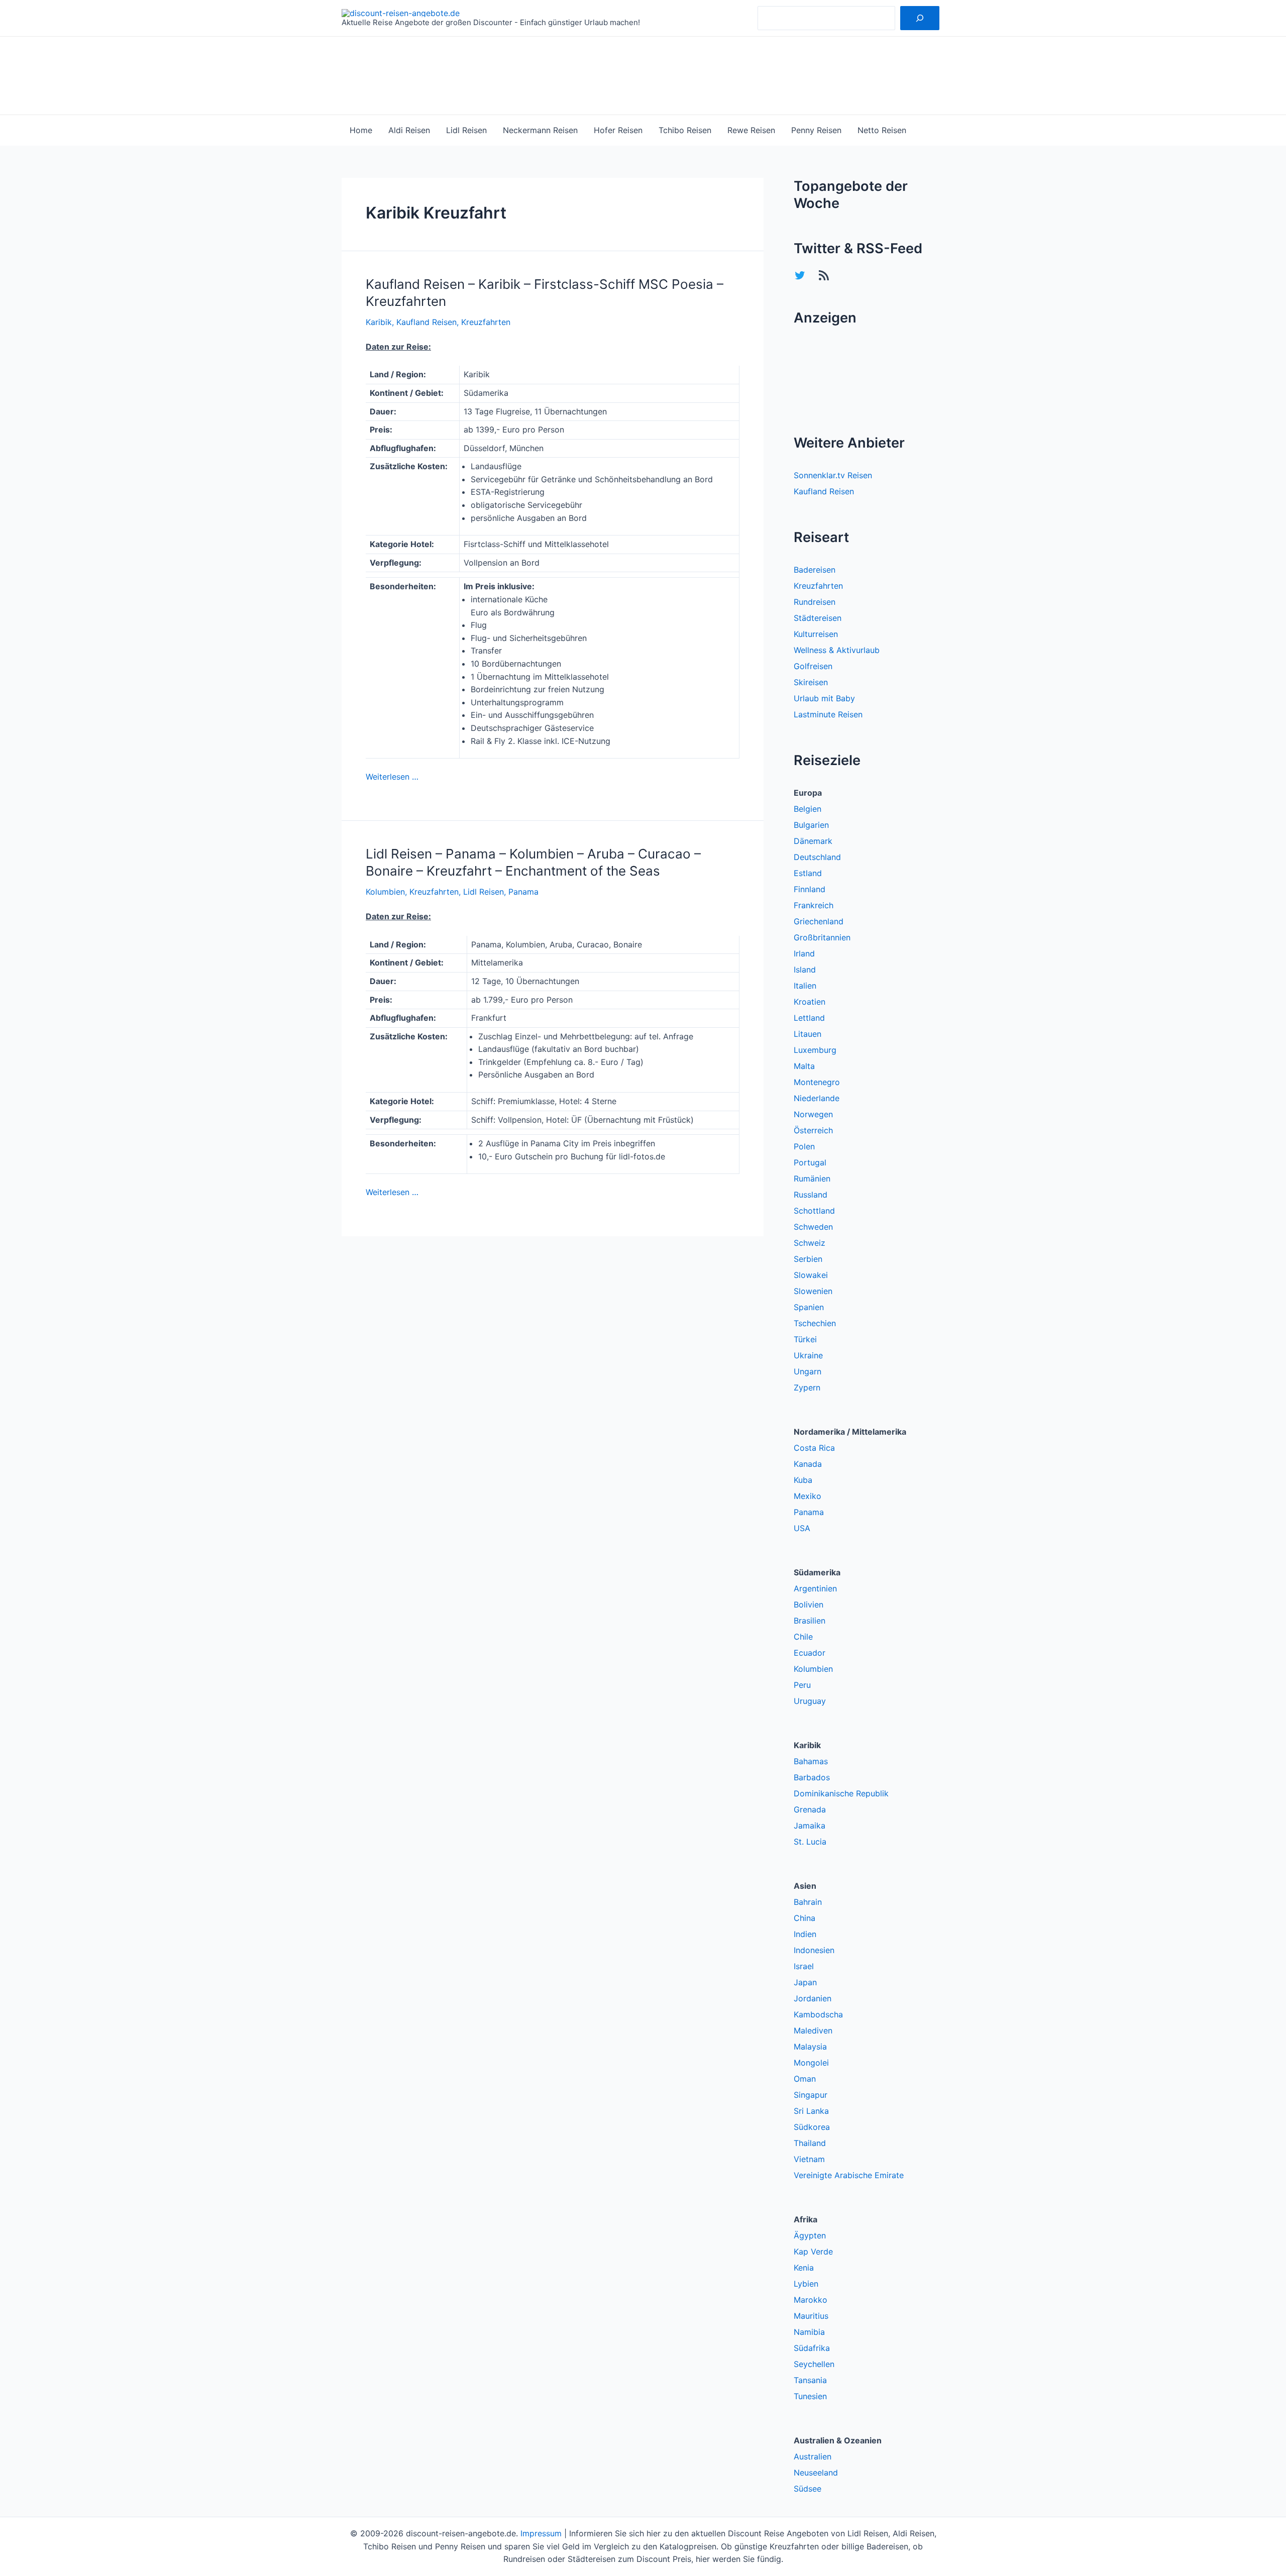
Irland (804, 953)
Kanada (808, 1464)
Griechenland (819, 921)
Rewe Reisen (751, 130)
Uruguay (810, 1701)
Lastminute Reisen (828, 714)
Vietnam (809, 2159)
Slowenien (813, 1291)
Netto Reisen (882, 130)
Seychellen (814, 2364)
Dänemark (813, 841)
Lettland (809, 1018)
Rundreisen (815, 602)
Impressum (541, 2533)
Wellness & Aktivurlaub (837, 650)
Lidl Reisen (466, 130)
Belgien (808, 809)
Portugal (810, 1162)
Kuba (803, 1480)
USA (802, 1528)
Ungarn (808, 1371)
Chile (803, 1637)
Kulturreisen (816, 634)
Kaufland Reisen (426, 322)
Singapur (811, 2095)
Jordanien (813, 1998)
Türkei (805, 1339)
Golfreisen (813, 666)
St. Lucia (810, 1842)
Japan (805, 1982)
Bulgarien (811, 825)
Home (361, 130)
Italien (805, 986)
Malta (804, 1066)
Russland (811, 1195)
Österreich (813, 1130)
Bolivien (809, 1604)
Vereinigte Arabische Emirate (849, 2175)
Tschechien (815, 1323)
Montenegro (817, 1082)
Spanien (809, 1307)
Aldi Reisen (409, 130)
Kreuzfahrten (486, 322)
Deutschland (817, 857)
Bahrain (808, 1902)
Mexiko (808, 1496)
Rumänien (812, 1178)
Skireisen (811, 682)
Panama (523, 892)
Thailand (810, 2143)
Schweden (813, 1227)
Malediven (813, 2030)
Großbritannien (822, 937)
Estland (808, 873)
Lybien (806, 2284)
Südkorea (812, 2127)
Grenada (810, 1809)
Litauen (808, 1034)
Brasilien (810, 1621)
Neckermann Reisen (540, 130)
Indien (805, 1934)
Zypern (807, 1387)
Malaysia (810, 2047)
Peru (802, 1685)
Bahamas (811, 1761)
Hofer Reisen (618, 130)
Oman (805, 2079)
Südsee (808, 2489)
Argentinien (815, 1588)
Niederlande (817, 1098)
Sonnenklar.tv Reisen (833, 475)
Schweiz (810, 1243)
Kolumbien (385, 892)
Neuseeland (816, 2473)
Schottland (814, 1211)
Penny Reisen (816, 130)
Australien (813, 2456)
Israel (804, 1966)
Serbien (808, 1259)
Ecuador (810, 1653)
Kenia (804, 2268)
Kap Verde (813, 2251)
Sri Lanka (811, 2111)
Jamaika (810, 1826)
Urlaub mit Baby (824, 698)
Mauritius (811, 2316)
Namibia (809, 2332)
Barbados (812, 1777)
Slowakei (811, 1275)
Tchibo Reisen (685, 130)
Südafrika (812, 2348)
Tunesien (810, 2396)
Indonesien (814, 1950)
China (805, 1918)
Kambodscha (818, 2014)
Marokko (811, 2300)
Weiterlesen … (392, 777)
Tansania (810, 2380)
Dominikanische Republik (841, 1793)
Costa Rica (814, 1448)
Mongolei (811, 2063)
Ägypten (810, 2235)
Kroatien (810, 1002)
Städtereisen (818, 618)
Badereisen (815, 570)
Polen (804, 1146)
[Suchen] (920, 18)
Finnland (810, 889)
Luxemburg (815, 1050)
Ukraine (808, 1355)
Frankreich (814, 905)
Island (805, 970)
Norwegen (813, 1114)
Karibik (379, 322)
